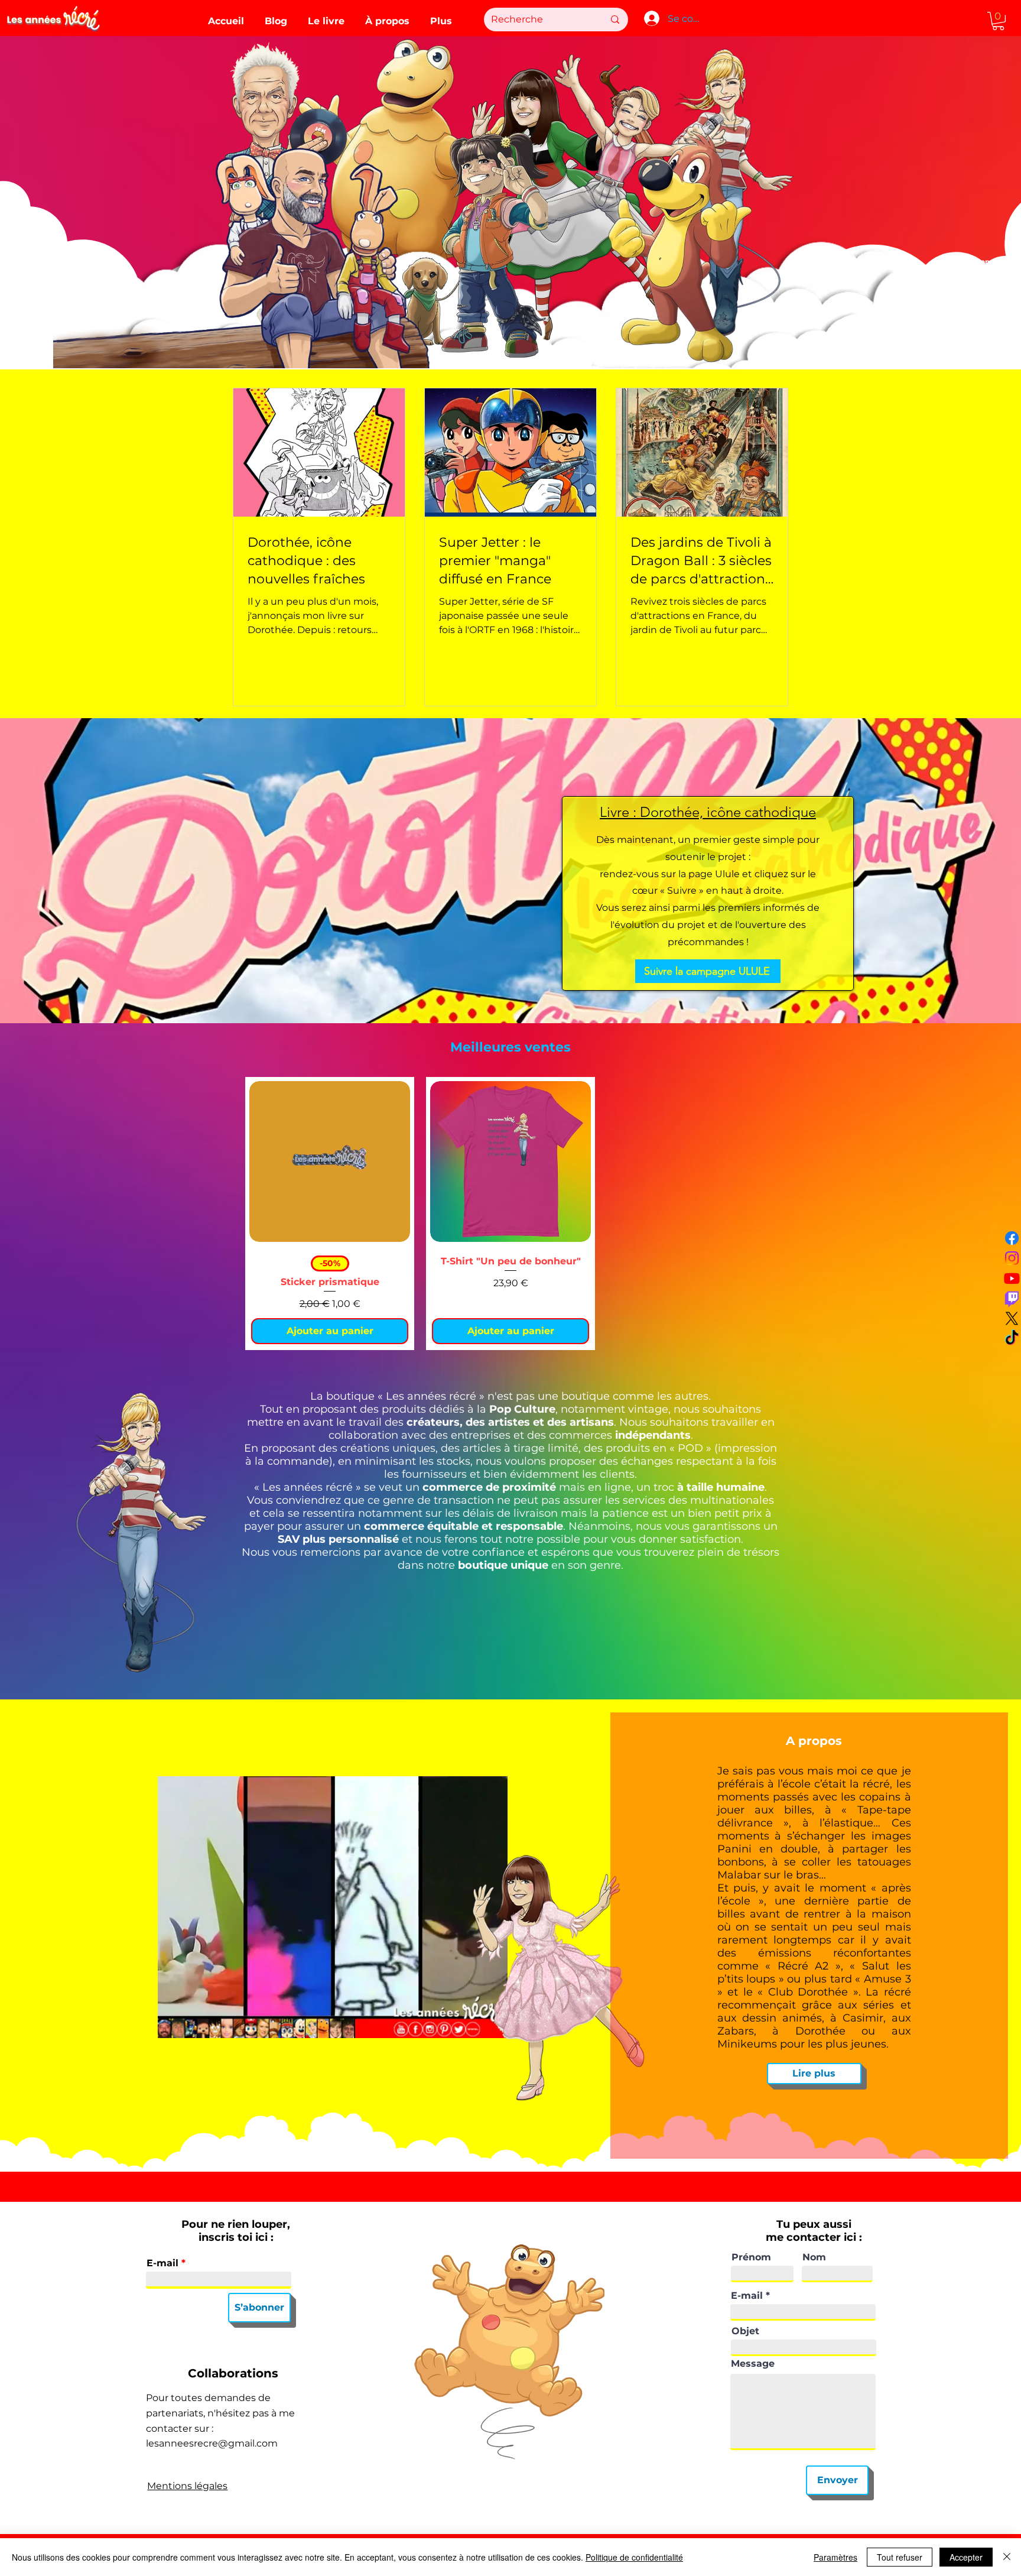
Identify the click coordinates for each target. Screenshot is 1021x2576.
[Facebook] (1012, 1238)
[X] (1012, 1318)
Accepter (966, 2557)
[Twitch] (1012, 1298)
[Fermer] (1007, 2557)
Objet (745, 2331)
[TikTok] (1012, 1339)
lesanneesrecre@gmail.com (212, 2443)
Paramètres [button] (835, 2557)
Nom (814, 2257)
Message (753, 2364)
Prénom (751, 2257)
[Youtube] (1012, 1278)
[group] (510, 1214)
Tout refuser (900, 2557)
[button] (998, 21)
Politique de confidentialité (634, 2557)
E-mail (162, 2263)
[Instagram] (1012, 1258)
